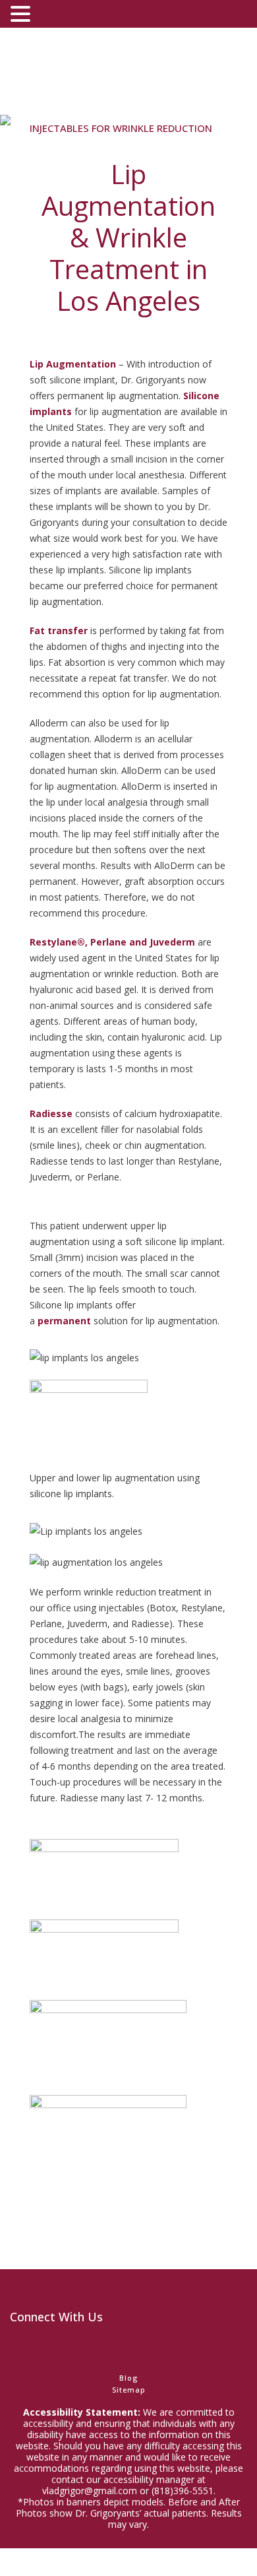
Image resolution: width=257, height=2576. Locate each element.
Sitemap (129, 2390)
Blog (128, 2378)
